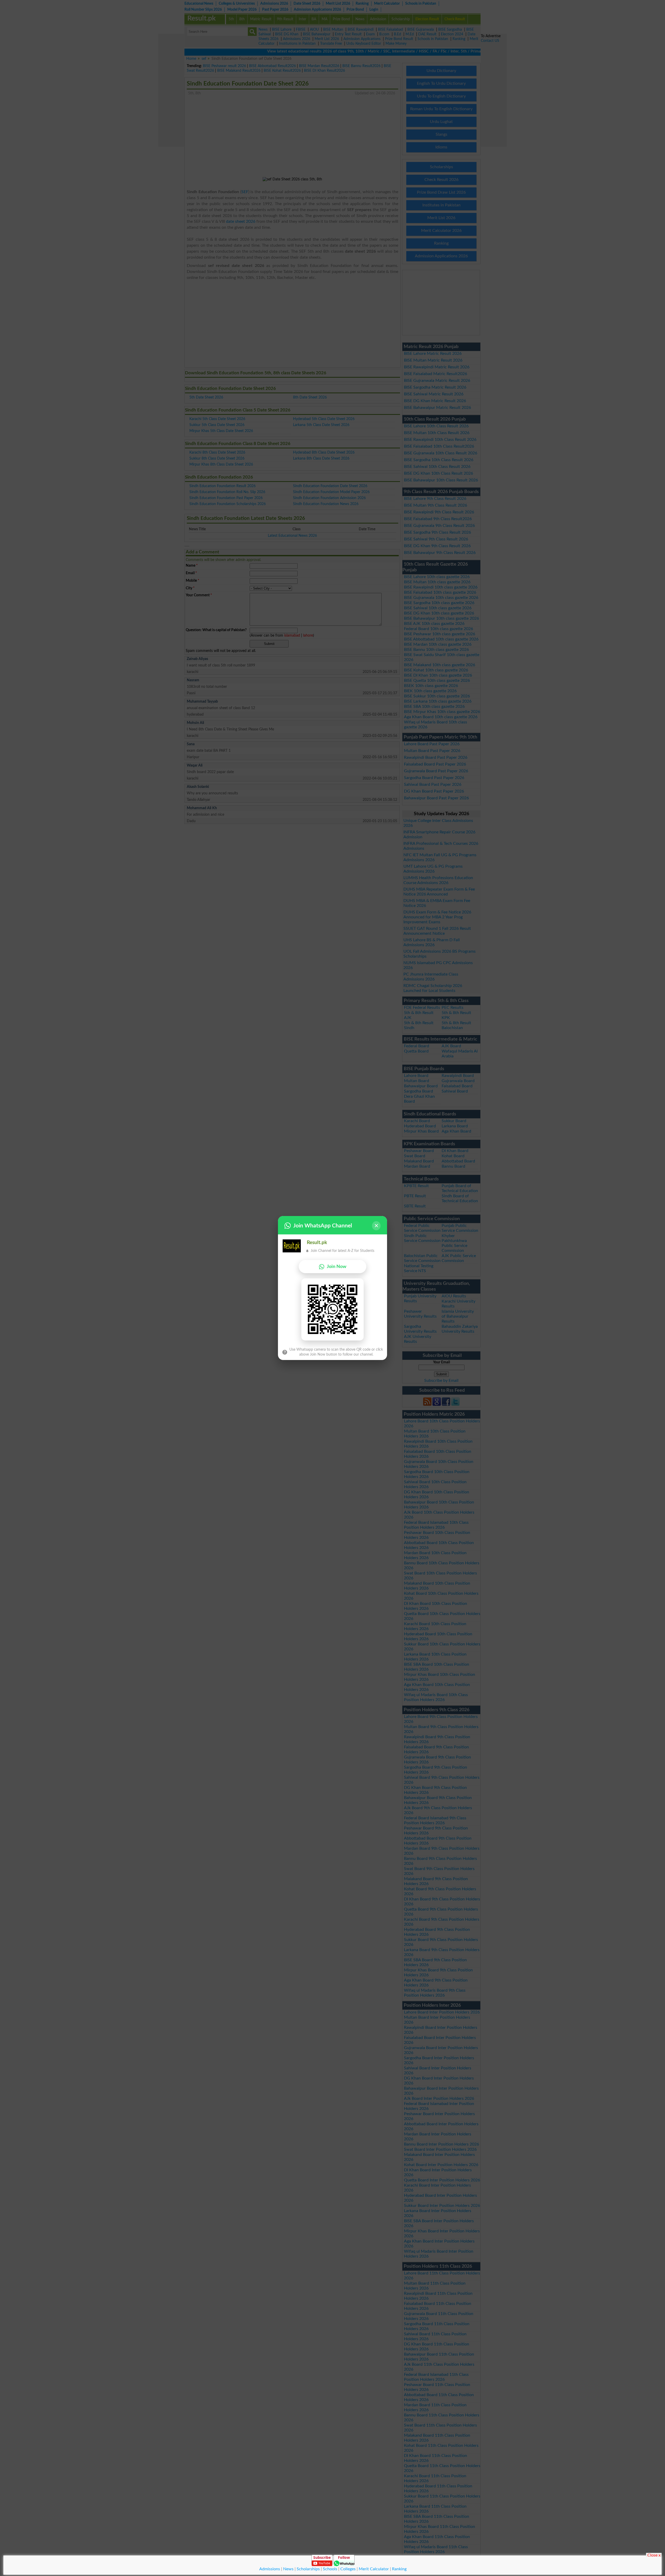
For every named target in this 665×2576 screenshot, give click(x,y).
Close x (654, 2555)
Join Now (337, 1267)
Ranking (399, 2569)
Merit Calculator (374, 2569)
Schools (330, 2569)
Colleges (348, 2569)
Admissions (270, 2569)
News (288, 2569)
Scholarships (308, 2569)
